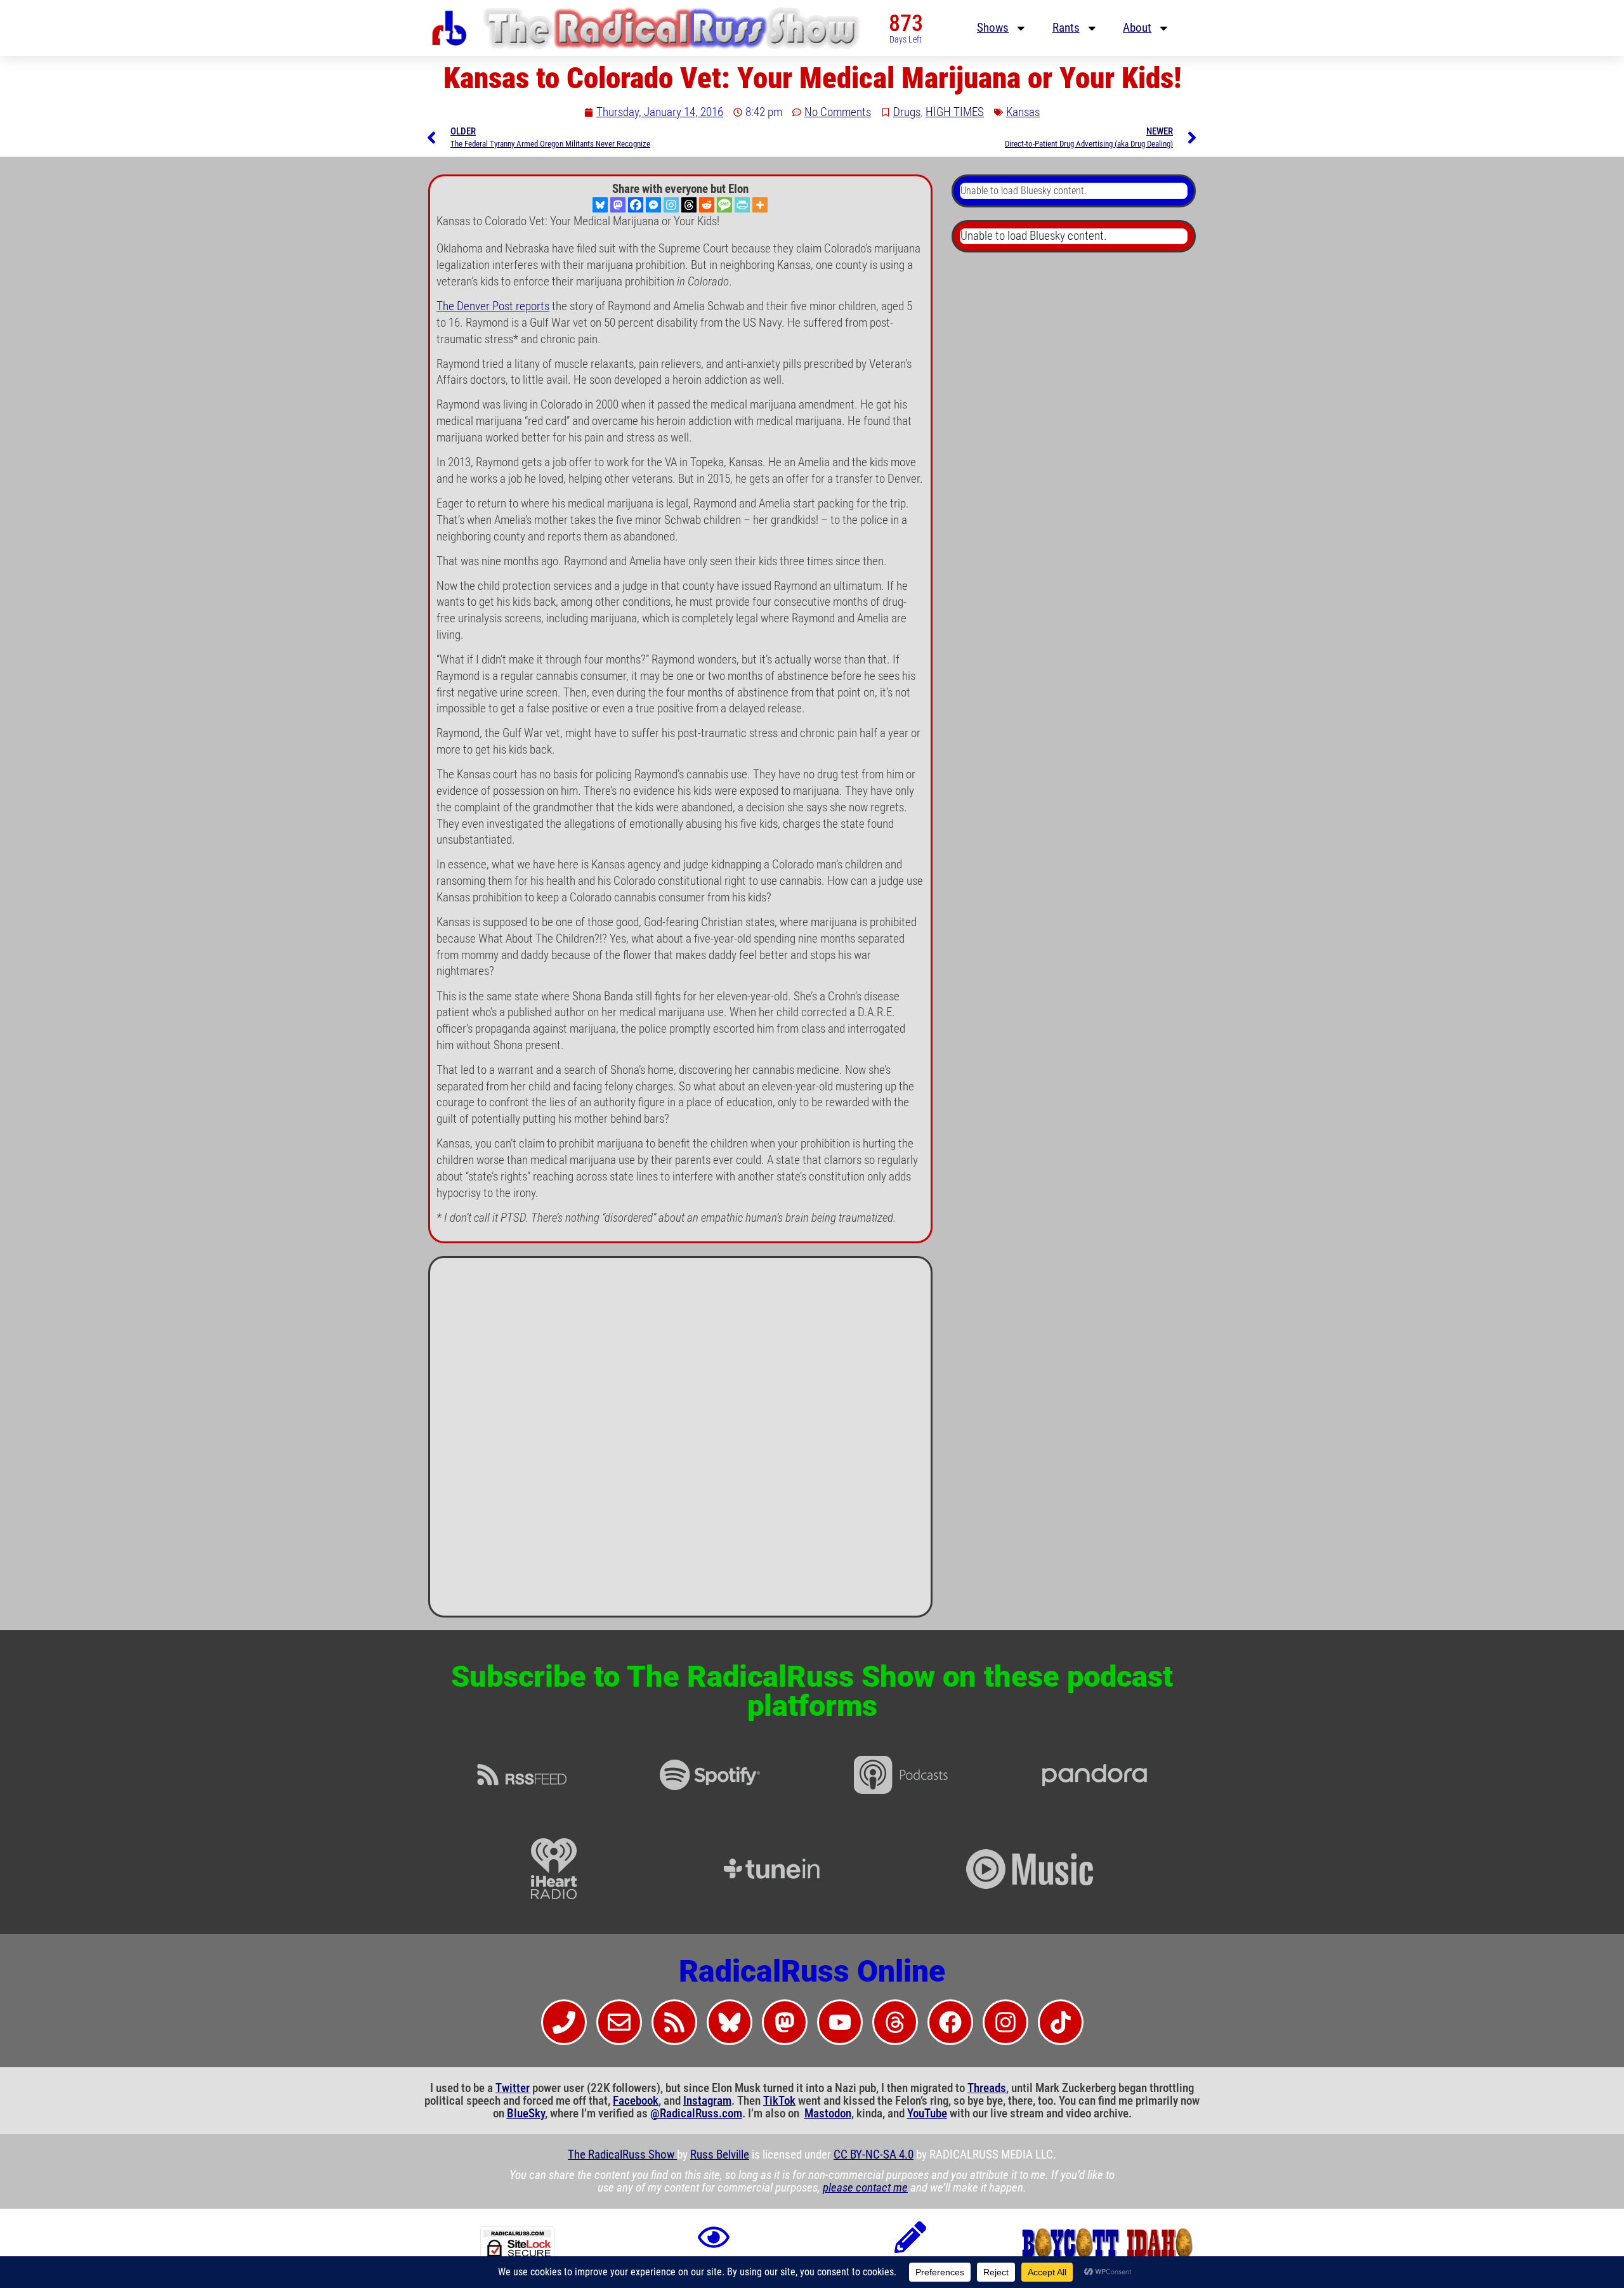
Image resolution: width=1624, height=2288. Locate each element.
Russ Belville (720, 2155)
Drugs (907, 112)
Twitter (513, 2088)
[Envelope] (619, 2022)
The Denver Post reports (493, 306)
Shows (993, 28)
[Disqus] (680, 1442)
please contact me (865, 2188)
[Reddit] (707, 205)
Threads (987, 2088)
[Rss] (674, 2022)
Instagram (707, 2101)
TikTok (779, 2101)
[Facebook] (636, 205)
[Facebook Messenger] (653, 205)
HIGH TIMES (955, 112)
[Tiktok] (1061, 2022)
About (1137, 28)
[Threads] (689, 205)
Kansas (1023, 112)
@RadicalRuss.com (696, 2114)
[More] (760, 205)
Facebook (636, 2101)
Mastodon (828, 2114)
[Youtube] (840, 2022)
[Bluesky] (600, 205)
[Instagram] (671, 205)
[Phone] (564, 2022)
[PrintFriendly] (742, 205)
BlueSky (526, 2114)
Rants (1066, 28)
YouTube (927, 2114)
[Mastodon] (618, 205)
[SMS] (724, 205)
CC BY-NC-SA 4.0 (874, 2155)
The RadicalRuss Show (622, 2155)
